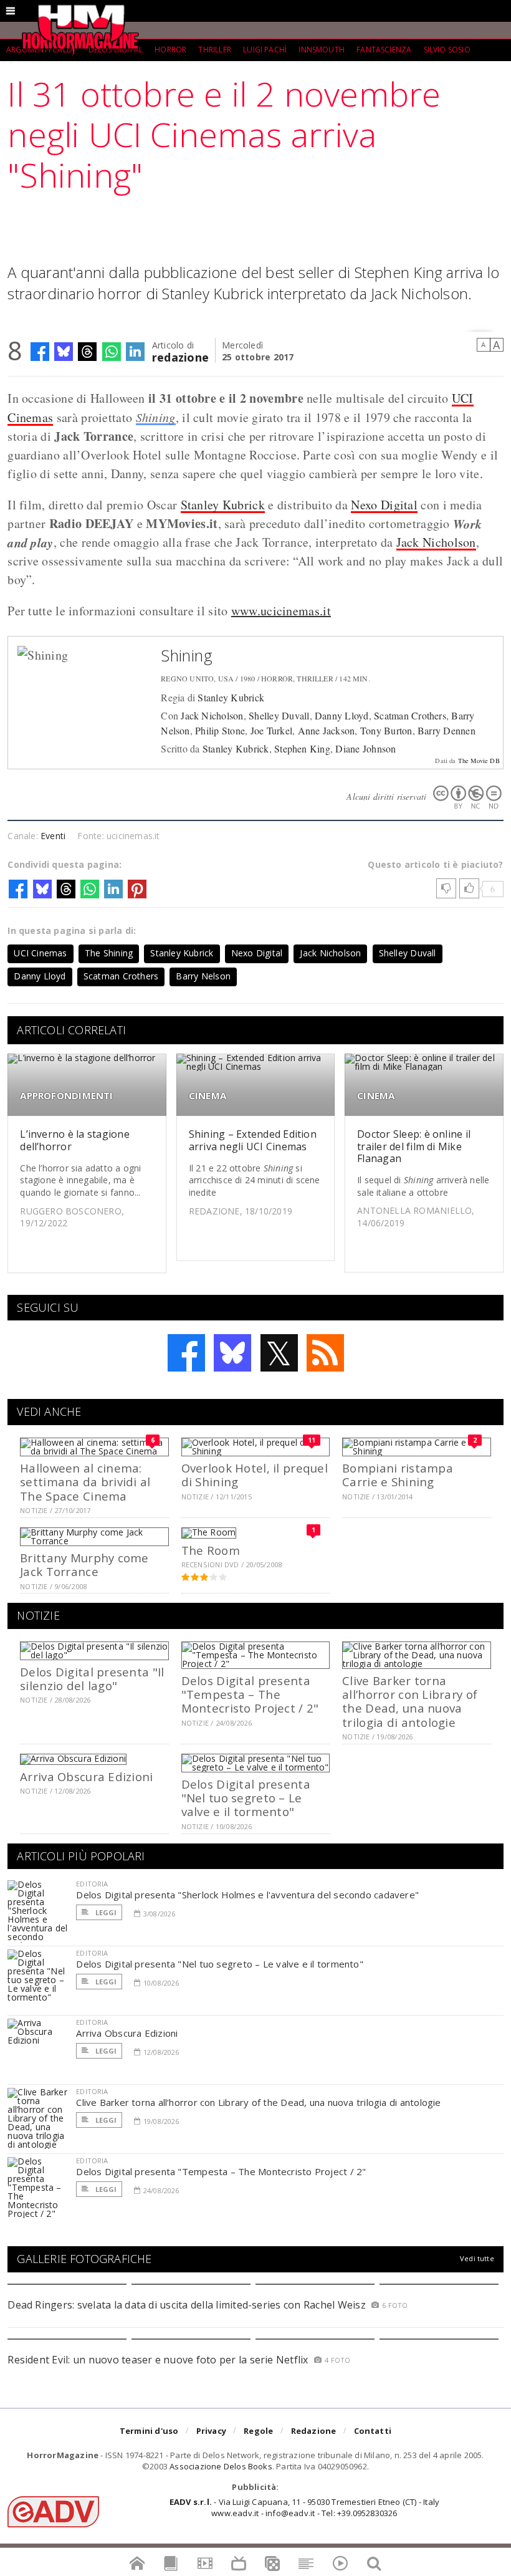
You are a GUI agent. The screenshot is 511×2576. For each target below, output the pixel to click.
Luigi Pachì (265, 50)
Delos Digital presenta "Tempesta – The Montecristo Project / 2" (250, 1694)
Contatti (373, 2431)
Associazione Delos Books (221, 2466)
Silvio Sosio (447, 50)
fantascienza (384, 50)
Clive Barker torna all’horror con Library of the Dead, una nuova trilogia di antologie (410, 1701)
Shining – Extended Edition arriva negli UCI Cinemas (253, 1140)
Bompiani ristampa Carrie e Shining (398, 1475)
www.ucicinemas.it (281, 611)
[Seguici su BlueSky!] (232, 1353)
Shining (156, 417)
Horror (170, 50)
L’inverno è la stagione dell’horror (75, 1140)
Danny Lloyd (342, 715)
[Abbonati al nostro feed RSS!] (325, 1353)
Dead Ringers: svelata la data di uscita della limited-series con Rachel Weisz (186, 2305)
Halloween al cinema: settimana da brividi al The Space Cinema (85, 1482)
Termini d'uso (149, 2431)
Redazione (314, 2431)
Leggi (105, 1912)
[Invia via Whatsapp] (112, 352)
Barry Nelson (203, 976)
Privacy (211, 2431)
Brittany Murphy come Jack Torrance (84, 1564)
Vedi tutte (477, 2258)
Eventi (53, 836)
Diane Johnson (365, 748)
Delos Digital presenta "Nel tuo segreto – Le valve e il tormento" (246, 1798)
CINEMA (208, 1096)
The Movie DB (479, 761)
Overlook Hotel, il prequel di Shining (255, 1475)
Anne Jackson (327, 730)
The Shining (109, 953)
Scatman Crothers (410, 715)
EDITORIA (92, 1884)
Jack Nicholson (436, 542)
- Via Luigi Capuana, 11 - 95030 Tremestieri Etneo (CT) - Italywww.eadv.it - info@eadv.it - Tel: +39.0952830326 (304, 2507)
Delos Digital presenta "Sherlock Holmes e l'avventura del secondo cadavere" (247, 1895)
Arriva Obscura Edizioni (86, 1776)
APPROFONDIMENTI (66, 1096)
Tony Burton (386, 730)
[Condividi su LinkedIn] (135, 352)
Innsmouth (322, 50)
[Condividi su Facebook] (40, 352)
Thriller (214, 50)
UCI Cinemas (40, 953)
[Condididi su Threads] (87, 352)
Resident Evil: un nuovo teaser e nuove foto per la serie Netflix (159, 2360)
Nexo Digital (384, 505)
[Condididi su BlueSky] (64, 352)
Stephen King (302, 748)
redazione (180, 356)
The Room (211, 1550)
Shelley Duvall (279, 715)
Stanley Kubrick (223, 505)
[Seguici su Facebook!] (186, 1353)
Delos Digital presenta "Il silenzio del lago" (92, 1679)
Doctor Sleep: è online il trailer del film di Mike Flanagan (414, 1146)
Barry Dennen (447, 730)
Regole (258, 2431)
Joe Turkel (271, 730)
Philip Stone (220, 730)
